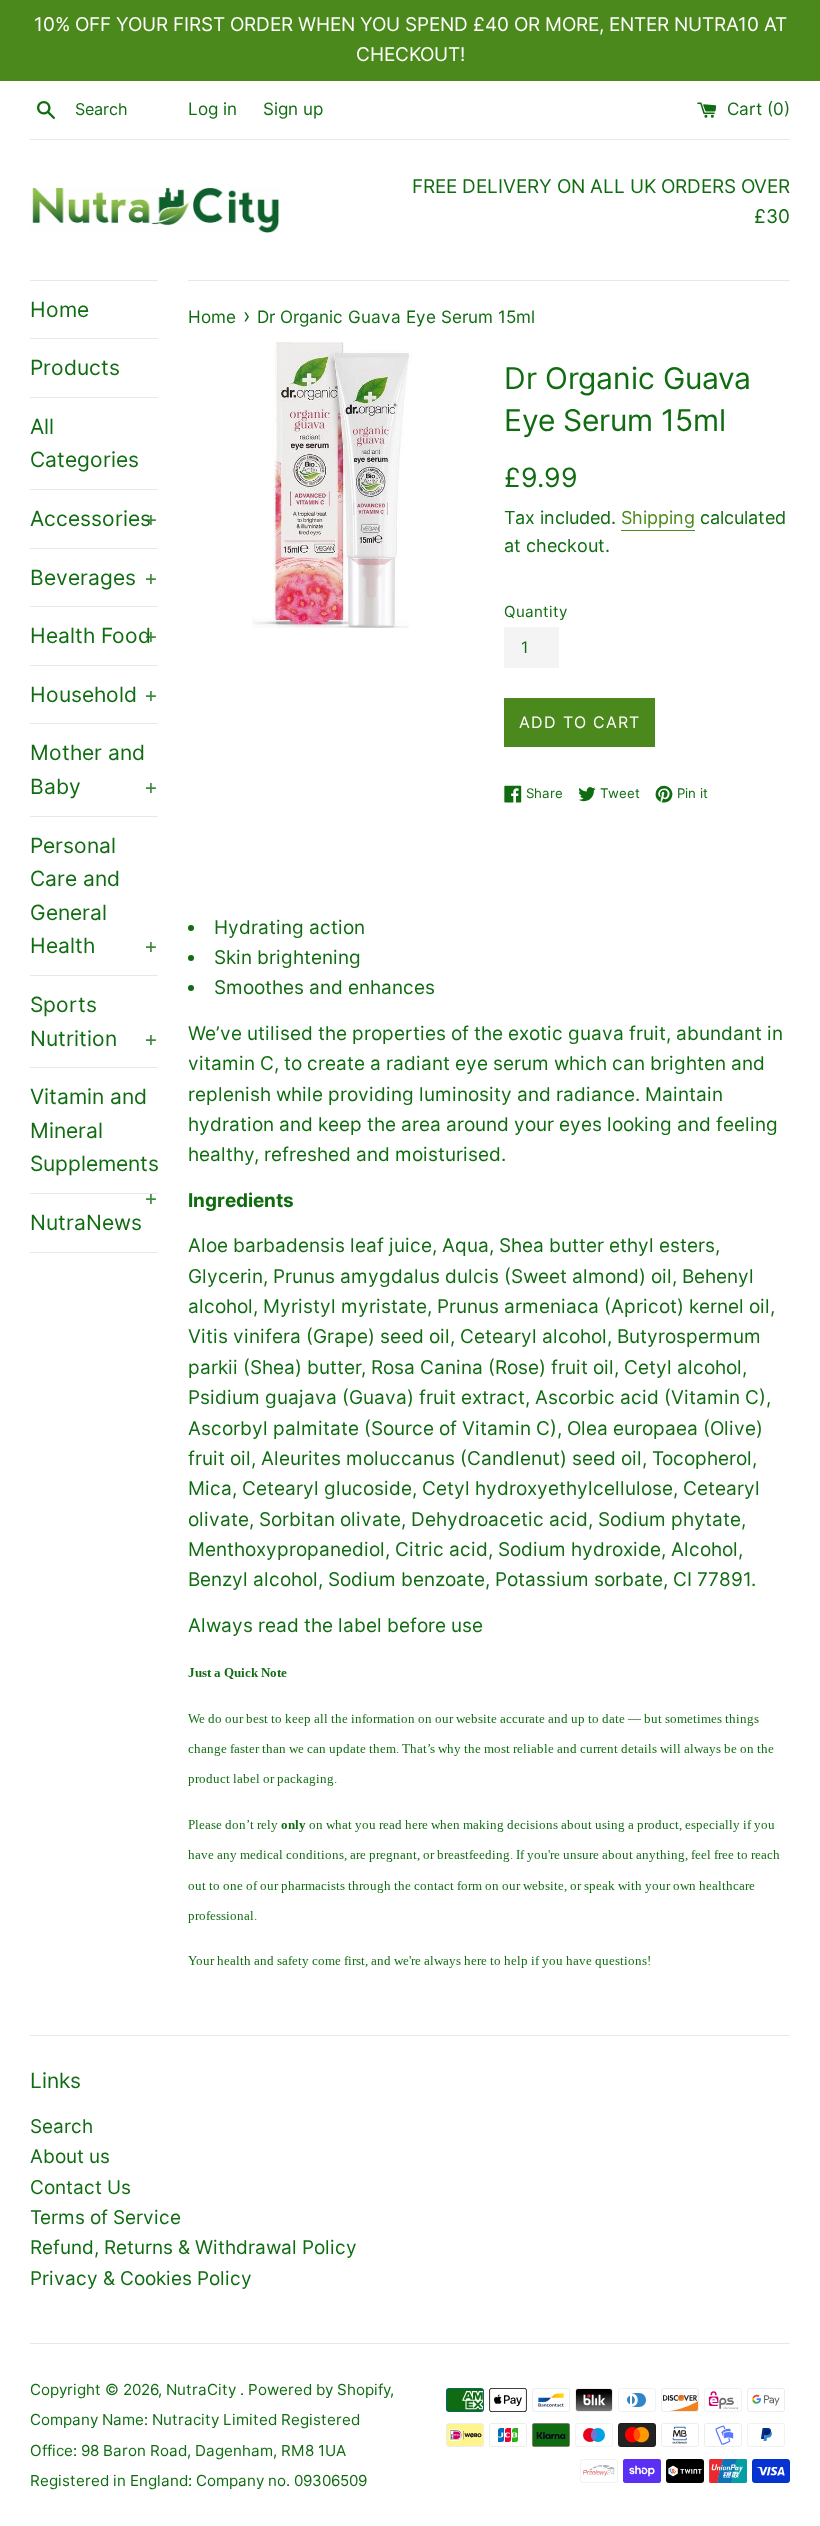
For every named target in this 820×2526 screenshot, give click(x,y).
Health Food (94, 635)
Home (59, 309)
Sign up (293, 108)
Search (61, 2126)
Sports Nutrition (94, 1021)
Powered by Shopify (319, 2389)
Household (94, 694)
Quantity (535, 611)
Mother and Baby (94, 769)
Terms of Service (105, 2217)
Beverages (94, 577)
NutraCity (203, 2389)
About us (70, 2156)
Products (75, 367)
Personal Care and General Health (94, 896)
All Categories (84, 443)
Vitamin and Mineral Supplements (94, 1138)
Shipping (658, 517)
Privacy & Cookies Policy (141, 2278)
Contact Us (80, 2187)
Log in (212, 108)
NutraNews (86, 1222)
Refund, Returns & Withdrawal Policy (193, 2247)
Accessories (94, 518)
